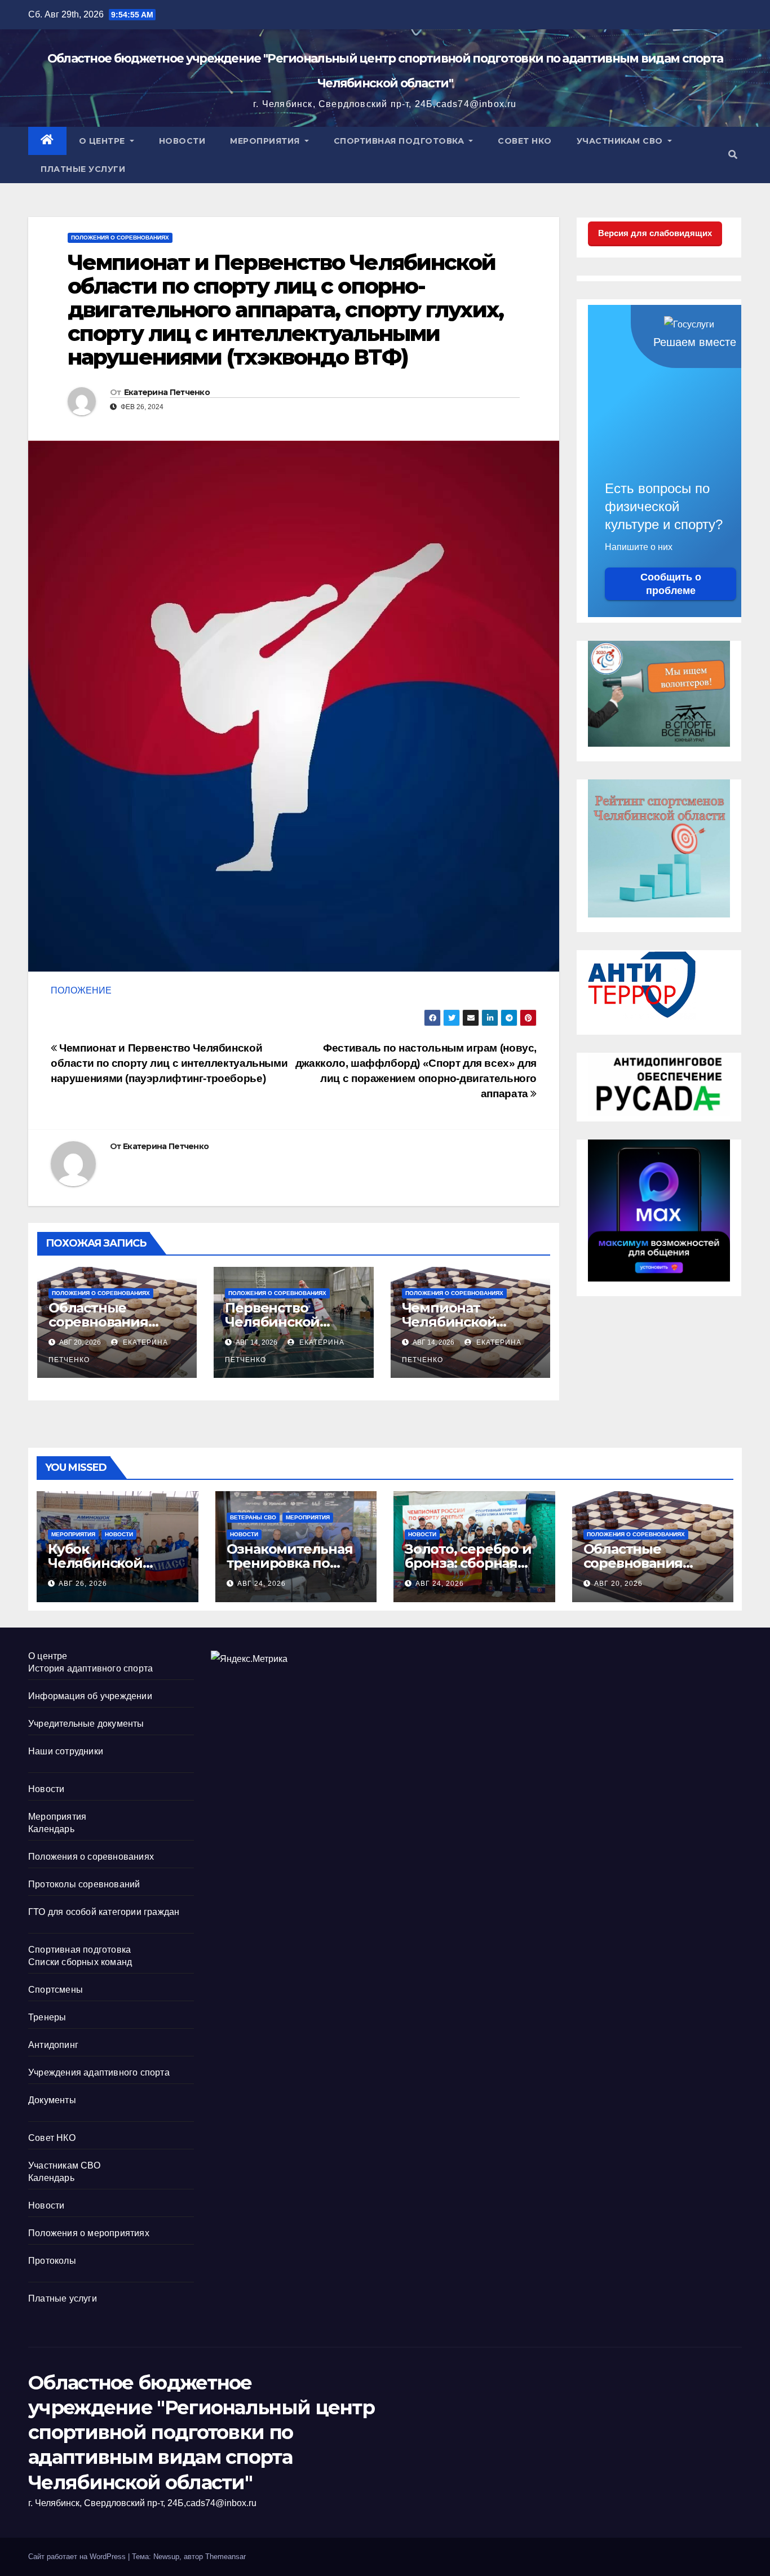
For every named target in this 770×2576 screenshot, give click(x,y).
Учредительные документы (86, 1724)
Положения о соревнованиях (120, 238)
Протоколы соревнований (84, 1884)
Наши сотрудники (66, 1751)
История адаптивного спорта (90, 1668)
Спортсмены (56, 1990)
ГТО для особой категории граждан (104, 1912)
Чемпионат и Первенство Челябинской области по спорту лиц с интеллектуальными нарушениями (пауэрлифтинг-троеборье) (169, 1063)
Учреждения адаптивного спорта (99, 2072)
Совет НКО (525, 141)
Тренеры (47, 2017)
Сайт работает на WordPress (78, 2557)
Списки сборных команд (80, 1962)
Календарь (51, 1829)
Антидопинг (53, 2045)
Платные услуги (83, 169)
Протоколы (52, 2261)
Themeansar (225, 2557)
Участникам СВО (621, 141)
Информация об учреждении (90, 1696)
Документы (52, 2100)
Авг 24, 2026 (262, 1584)
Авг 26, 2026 (83, 1584)
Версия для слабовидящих (655, 233)
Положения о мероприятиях (89, 2233)
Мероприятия (266, 141)
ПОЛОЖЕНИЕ (81, 990)
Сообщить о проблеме (671, 584)
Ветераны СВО (253, 1517)
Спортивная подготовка (400, 141)
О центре (103, 141)
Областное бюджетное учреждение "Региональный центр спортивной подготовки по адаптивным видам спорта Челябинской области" (201, 2433)
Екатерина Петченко (167, 392)
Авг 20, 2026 (618, 1584)
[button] (733, 155)
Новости (182, 141)
